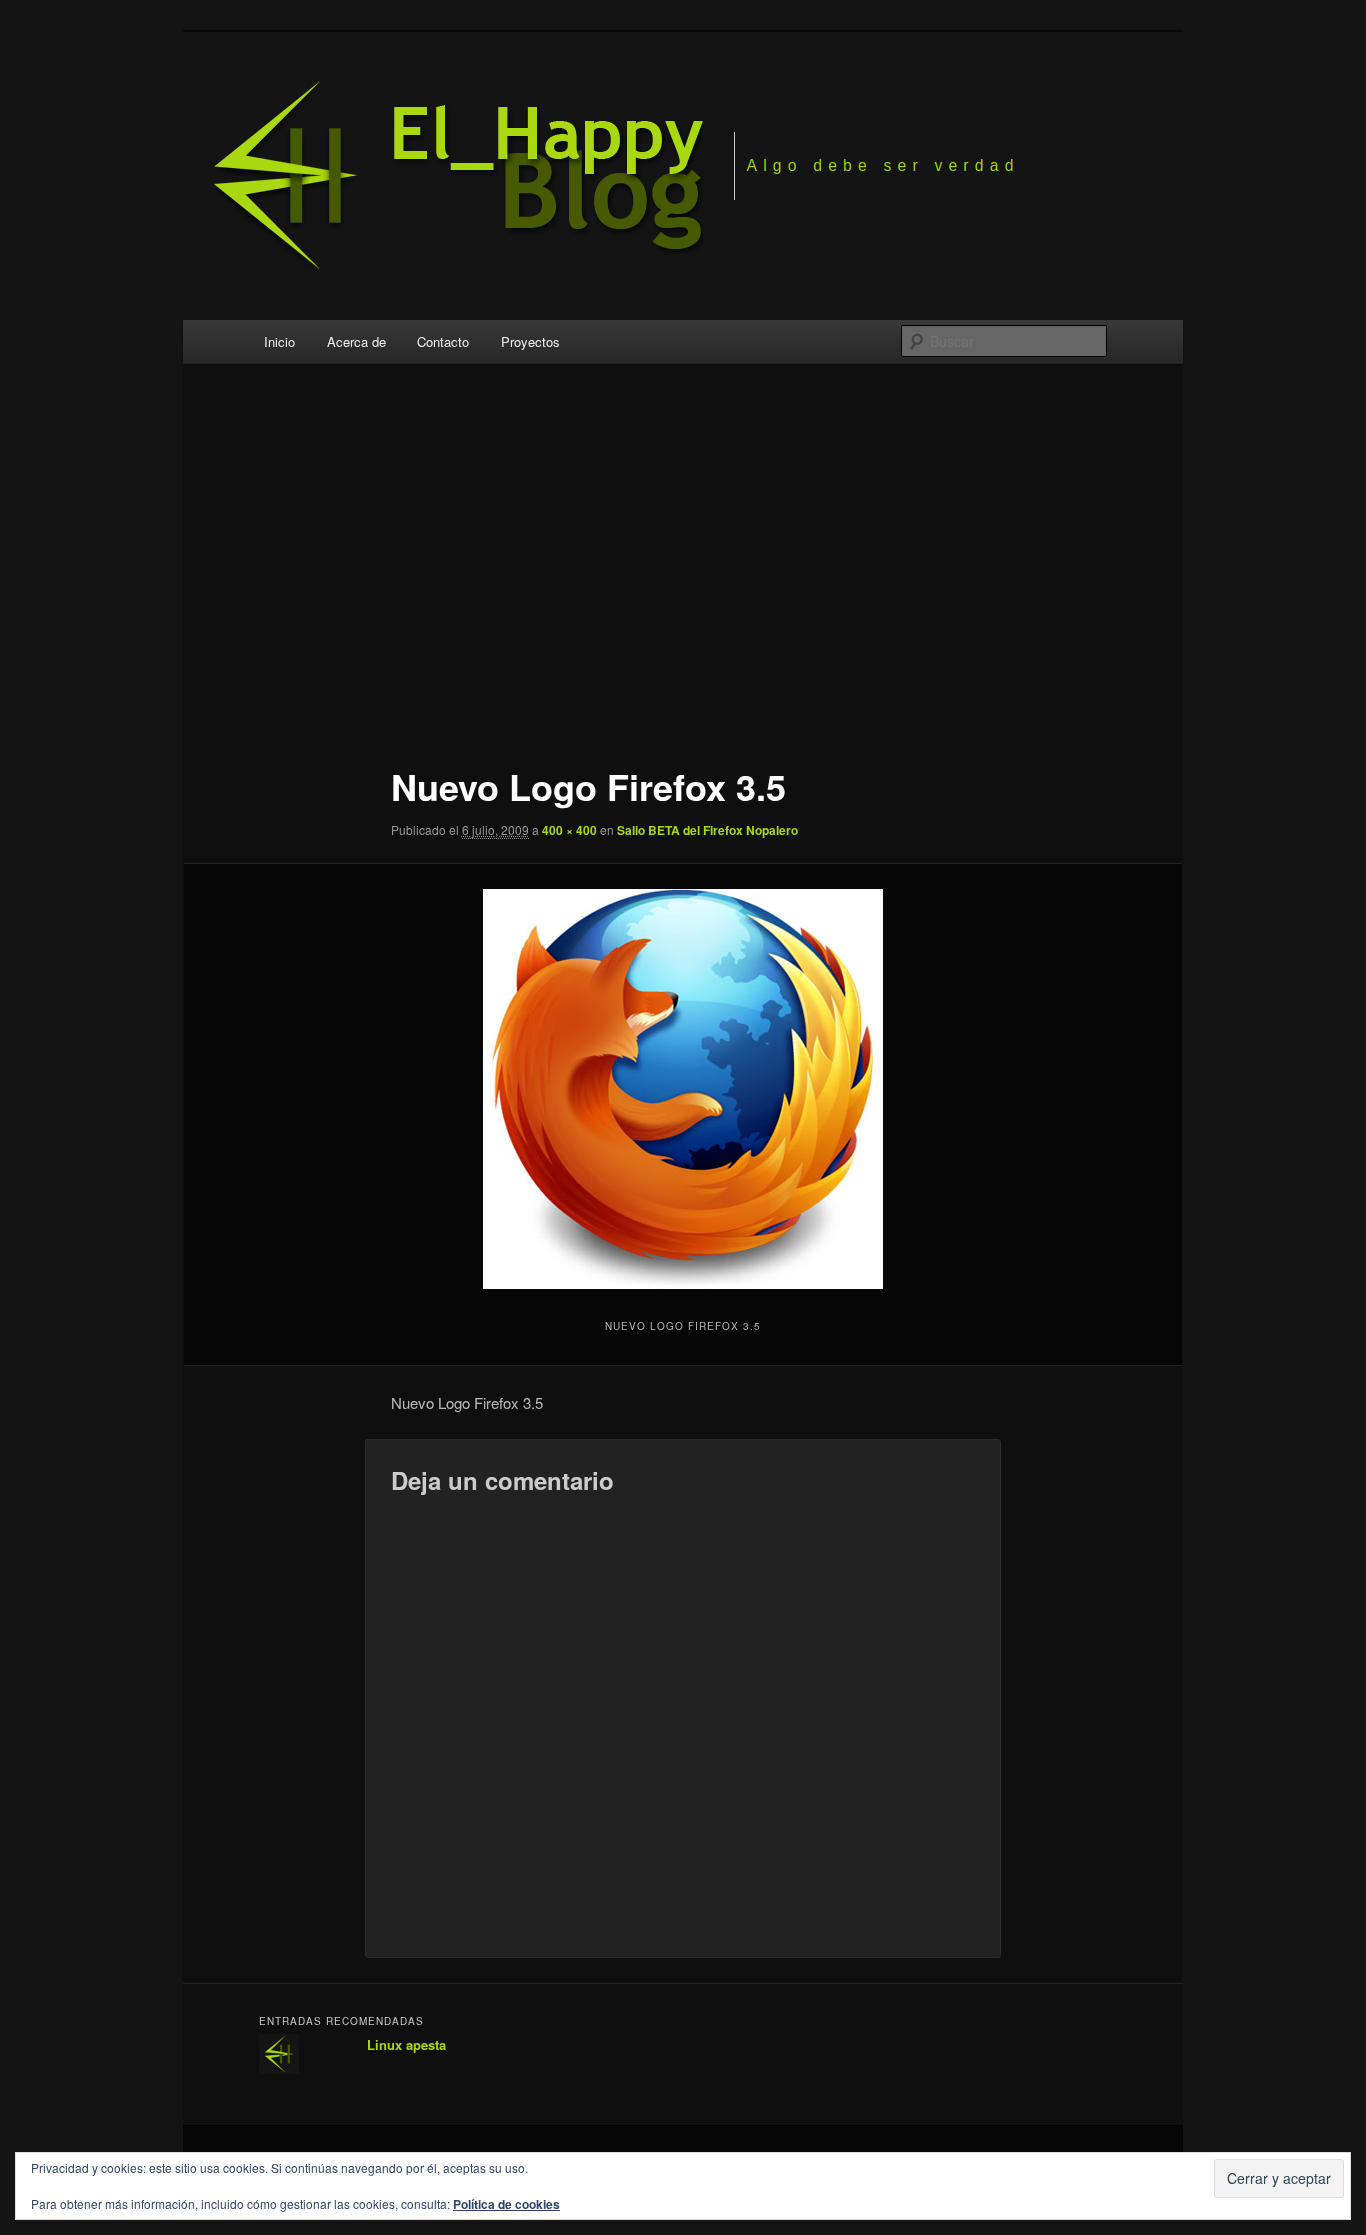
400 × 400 (569, 830)
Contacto (443, 341)
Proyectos (530, 341)
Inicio (279, 341)
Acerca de (356, 341)
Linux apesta (406, 2044)
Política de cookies (506, 2204)
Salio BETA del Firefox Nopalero (707, 830)
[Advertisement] (683, 569)
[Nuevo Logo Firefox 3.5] (683, 1089)
